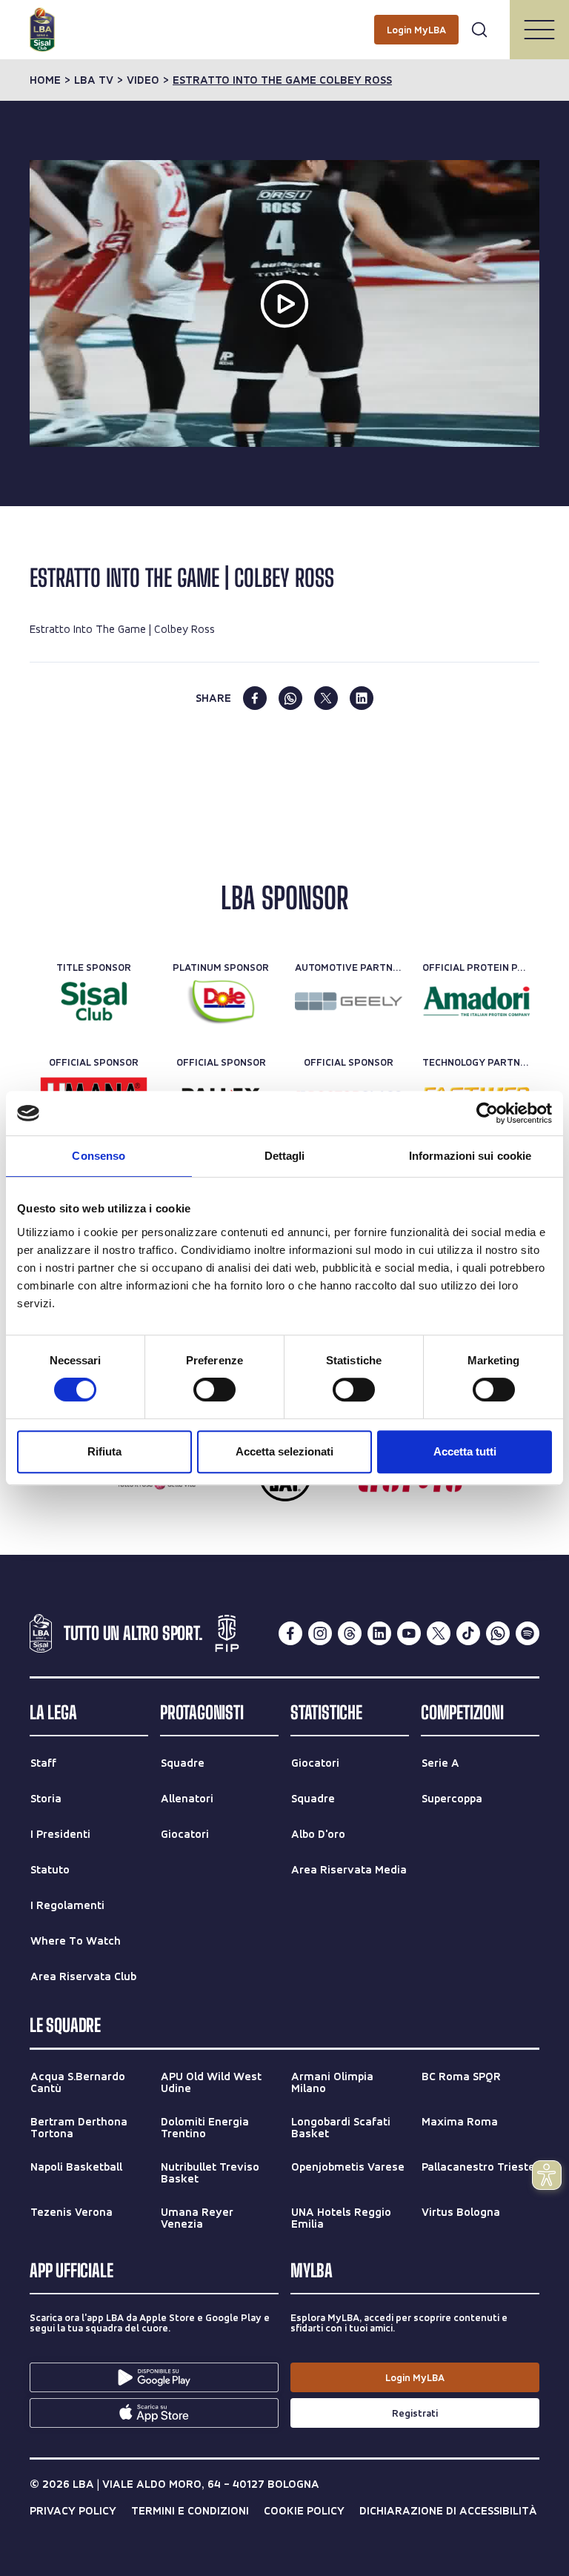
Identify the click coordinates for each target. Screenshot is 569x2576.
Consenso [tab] (99, 1156)
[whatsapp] (290, 698)
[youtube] (409, 1633)
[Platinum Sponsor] (221, 1001)
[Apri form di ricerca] (479, 30)
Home (45, 80)
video (143, 80)
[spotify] (528, 1633)
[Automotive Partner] (349, 1001)
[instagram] (320, 1633)
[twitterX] (439, 1633)
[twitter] (326, 698)
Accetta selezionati (284, 1451)
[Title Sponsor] (94, 1001)
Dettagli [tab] (285, 1156)
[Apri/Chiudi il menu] (539, 30)
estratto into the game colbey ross (282, 80)
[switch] (214, 1390)
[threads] (350, 1633)
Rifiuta (104, 1451)
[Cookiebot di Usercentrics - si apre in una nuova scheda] (487, 1113)
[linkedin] (362, 698)
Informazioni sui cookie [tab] (470, 1156)
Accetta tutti (465, 1451)
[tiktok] (468, 1633)
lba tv (94, 80)
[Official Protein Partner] (476, 1001)
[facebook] (255, 698)
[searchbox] (284, 19)
